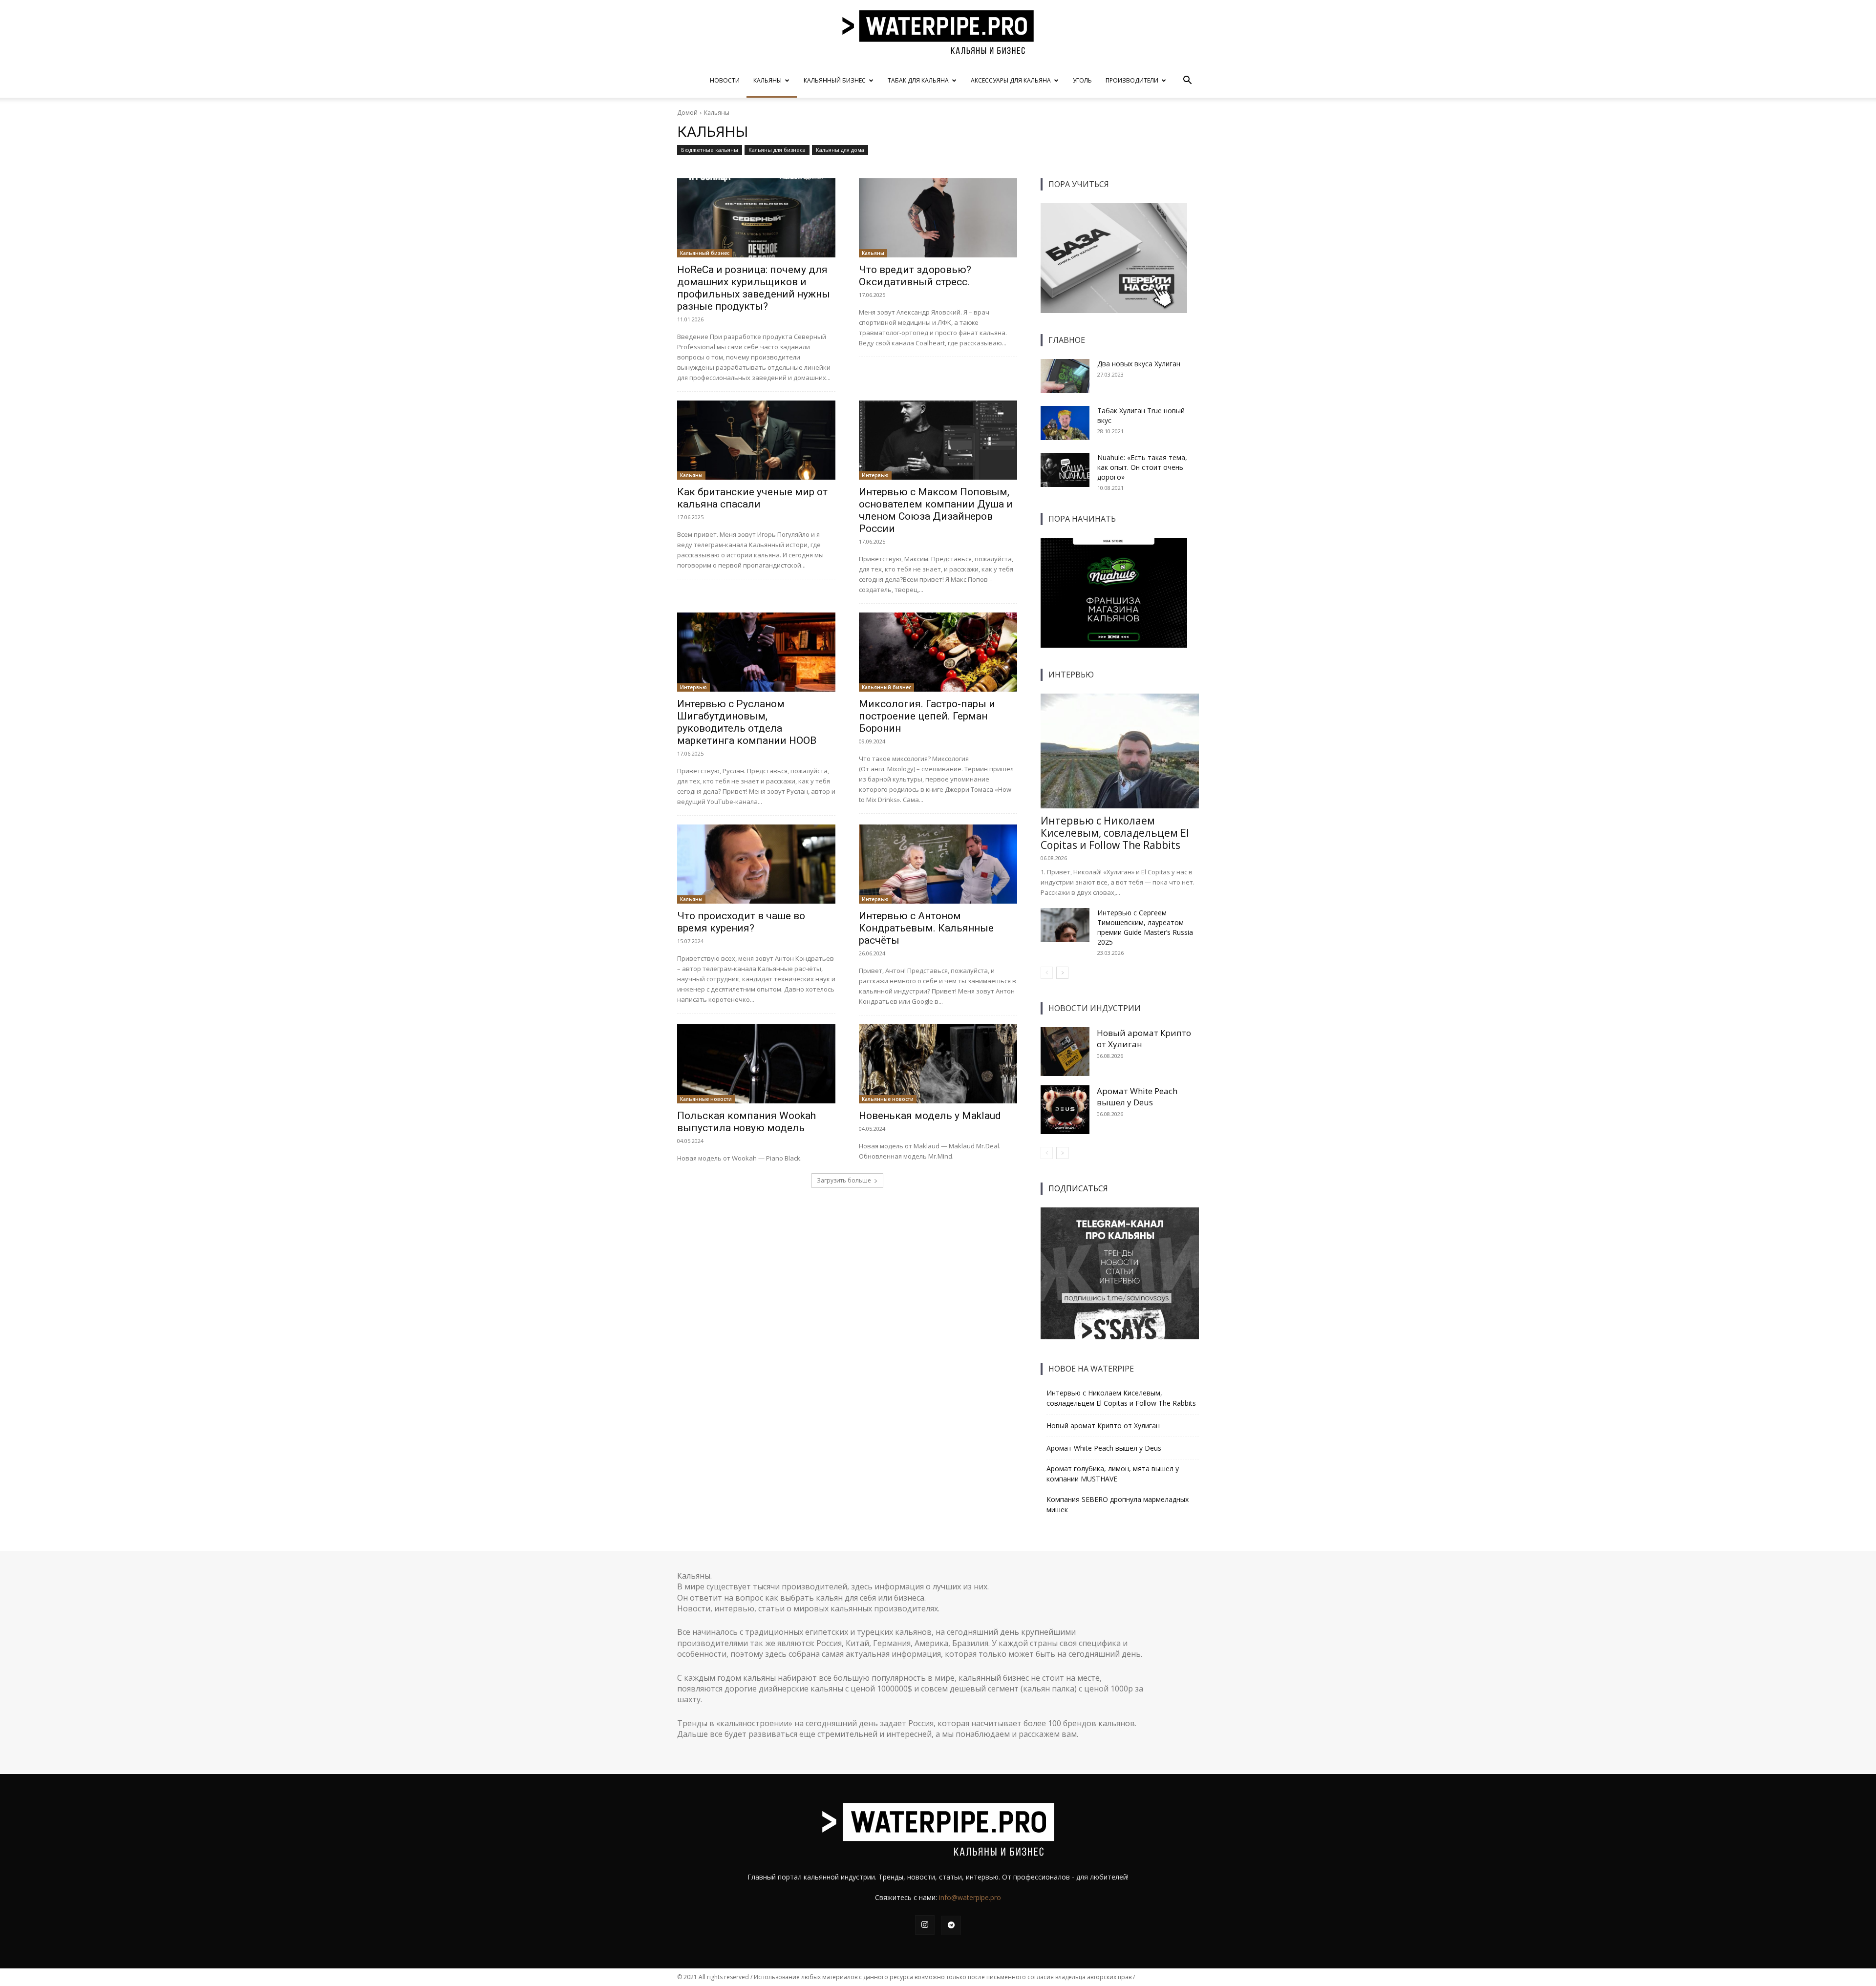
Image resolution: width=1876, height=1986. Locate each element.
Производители (1132, 80)
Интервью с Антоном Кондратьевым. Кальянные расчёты (926, 928)
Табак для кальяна (918, 80)
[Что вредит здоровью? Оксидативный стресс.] (938, 218)
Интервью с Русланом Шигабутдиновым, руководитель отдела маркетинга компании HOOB (747, 722)
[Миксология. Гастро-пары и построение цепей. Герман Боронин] (938, 652)
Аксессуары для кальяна (1011, 80)
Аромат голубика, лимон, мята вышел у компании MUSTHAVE (1113, 1474)
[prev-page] (1047, 973)
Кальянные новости (706, 1099)
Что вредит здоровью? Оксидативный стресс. (915, 276)
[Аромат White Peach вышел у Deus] (1065, 1110)
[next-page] (1062, 973)
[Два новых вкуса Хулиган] (1065, 376)
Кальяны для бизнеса (777, 150)
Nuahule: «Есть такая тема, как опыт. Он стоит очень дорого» (1142, 467)
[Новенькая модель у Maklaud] (938, 1064)
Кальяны (767, 80)
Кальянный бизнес (835, 80)
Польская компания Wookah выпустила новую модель (746, 1122)
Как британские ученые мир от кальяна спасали (752, 498)
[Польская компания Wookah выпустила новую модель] (756, 1064)
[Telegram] (951, 1925)
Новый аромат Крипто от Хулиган (1103, 1426)
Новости (725, 80)
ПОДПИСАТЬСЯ (1078, 1188)
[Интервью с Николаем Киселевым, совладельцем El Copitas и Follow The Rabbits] (1120, 751)
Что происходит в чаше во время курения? (741, 922)
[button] (1187, 81)
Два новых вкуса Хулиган (1139, 364)
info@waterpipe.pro (970, 1897)
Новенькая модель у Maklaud (930, 1116)
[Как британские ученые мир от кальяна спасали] (756, 440)
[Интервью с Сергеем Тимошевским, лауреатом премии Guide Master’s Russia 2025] (1065, 925)
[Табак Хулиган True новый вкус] (1065, 423)
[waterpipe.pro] (938, 32)
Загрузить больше (844, 1180)
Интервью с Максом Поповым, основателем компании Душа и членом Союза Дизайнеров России (936, 510)
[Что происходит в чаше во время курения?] (756, 864)
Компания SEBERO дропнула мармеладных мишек (1118, 1504)
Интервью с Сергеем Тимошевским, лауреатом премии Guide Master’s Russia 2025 (1145, 927)
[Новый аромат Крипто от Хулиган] (1065, 1052)
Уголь (1082, 80)
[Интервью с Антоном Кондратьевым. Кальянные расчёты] (938, 864)
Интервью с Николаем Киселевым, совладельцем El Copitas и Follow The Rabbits (1115, 833)
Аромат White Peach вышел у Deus (1137, 1097)
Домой (687, 113)
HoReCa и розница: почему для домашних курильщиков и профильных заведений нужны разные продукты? (754, 288)
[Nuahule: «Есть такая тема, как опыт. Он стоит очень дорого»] (1065, 470)
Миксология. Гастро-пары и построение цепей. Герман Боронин (927, 716)
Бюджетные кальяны (710, 150)
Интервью (875, 475)
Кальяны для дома (840, 150)
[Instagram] (925, 1925)
